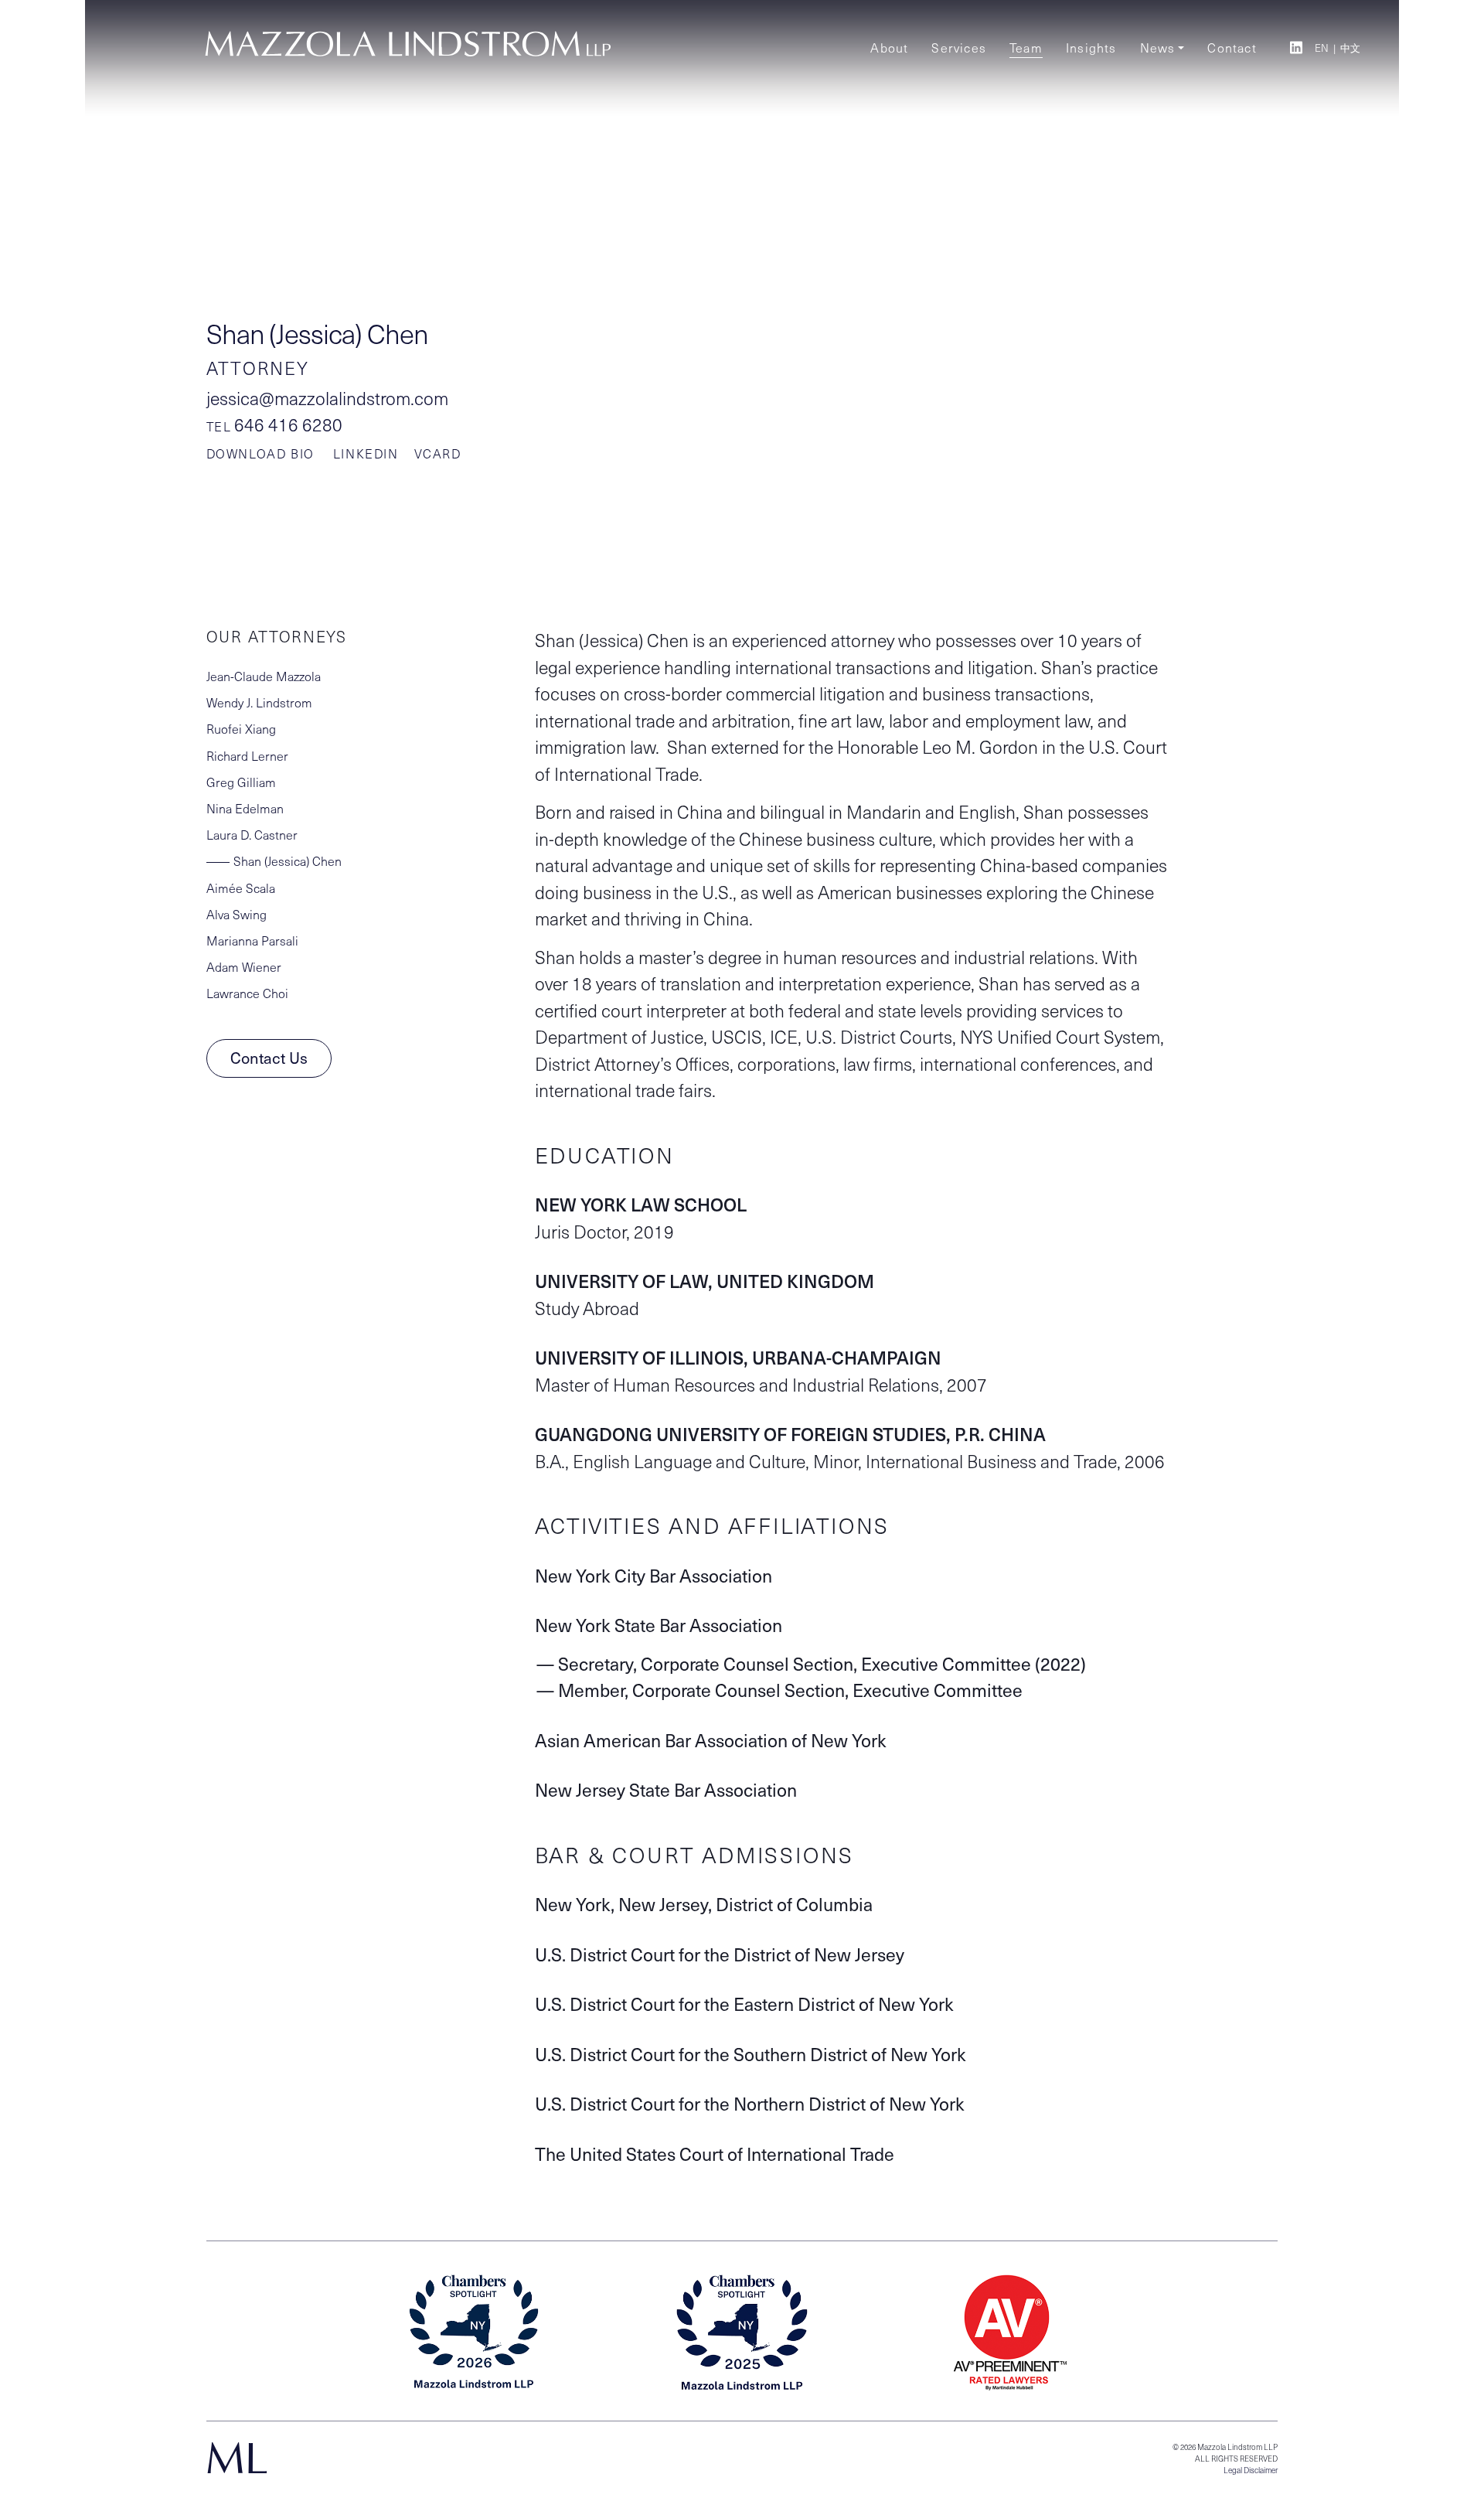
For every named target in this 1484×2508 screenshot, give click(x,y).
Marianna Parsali (252, 940)
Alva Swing (237, 914)
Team (1026, 48)
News (1158, 48)
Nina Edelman (245, 808)
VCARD (438, 453)
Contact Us (269, 1058)
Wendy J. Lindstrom (259, 702)
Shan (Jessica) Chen (288, 861)
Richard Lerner (247, 756)
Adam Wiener (244, 967)
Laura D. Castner (252, 835)
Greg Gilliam (241, 782)
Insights (1091, 48)
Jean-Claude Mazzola (264, 676)
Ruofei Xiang (241, 729)
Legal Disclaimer (1251, 2470)
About (889, 48)
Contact (1232, 48)
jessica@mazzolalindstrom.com (327, 398)
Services (959, 48)
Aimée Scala (241, 888)
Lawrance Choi (247, 993)
